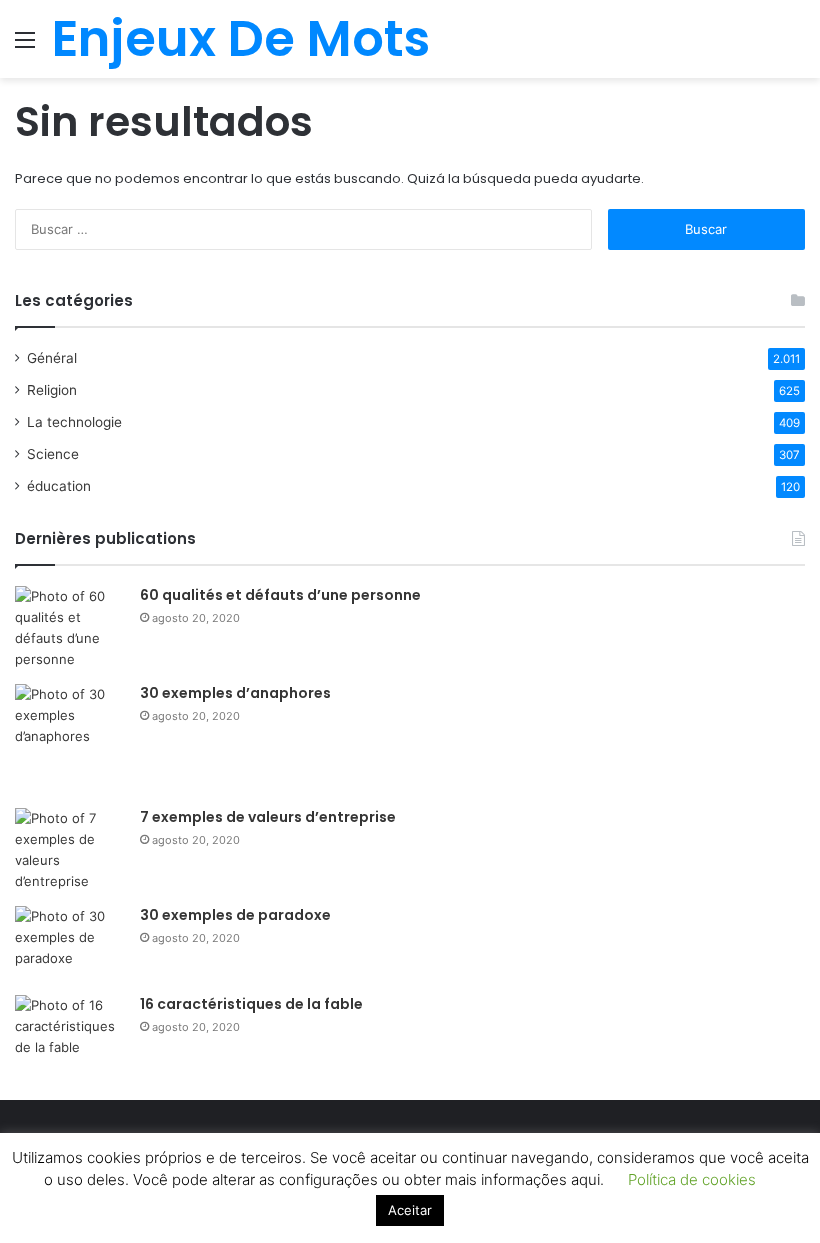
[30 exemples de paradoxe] (70, 943)
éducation (59, 486)
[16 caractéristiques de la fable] (70, 1032)
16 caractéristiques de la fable (251, 1004)
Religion (52, 390)
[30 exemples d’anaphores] (70, 739)
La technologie (74, 422)
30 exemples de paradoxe (235, 915)
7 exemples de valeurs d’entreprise (268, 817)
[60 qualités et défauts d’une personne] (70, 628)
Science (53, 454)
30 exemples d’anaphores (235, 693)
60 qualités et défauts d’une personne (280, 595)
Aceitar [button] (410, 1210)
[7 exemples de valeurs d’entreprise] (70, 850)
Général (52, 358)
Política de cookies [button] (692, 1179)
